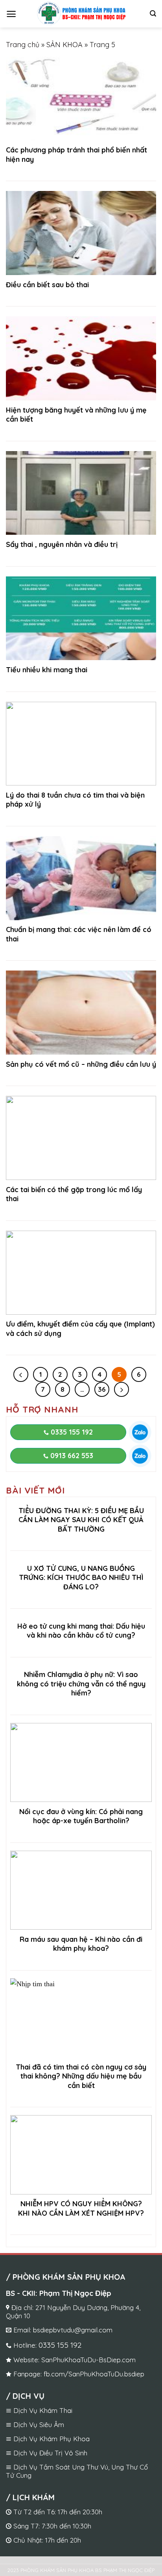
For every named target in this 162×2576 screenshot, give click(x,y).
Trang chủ (23, 45)
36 (102, 1389)
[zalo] (140, 1432)
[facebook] (135, 2566)
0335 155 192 (71, 1432)
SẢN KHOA (64, 45)
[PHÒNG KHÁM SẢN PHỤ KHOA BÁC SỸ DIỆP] (81, 14)
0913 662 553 (71, 1456)
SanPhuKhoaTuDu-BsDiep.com (88, 2360)
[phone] (27, 2566)
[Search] (153, 14)
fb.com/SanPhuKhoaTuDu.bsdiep (94, 2374)
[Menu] (11, 14)
